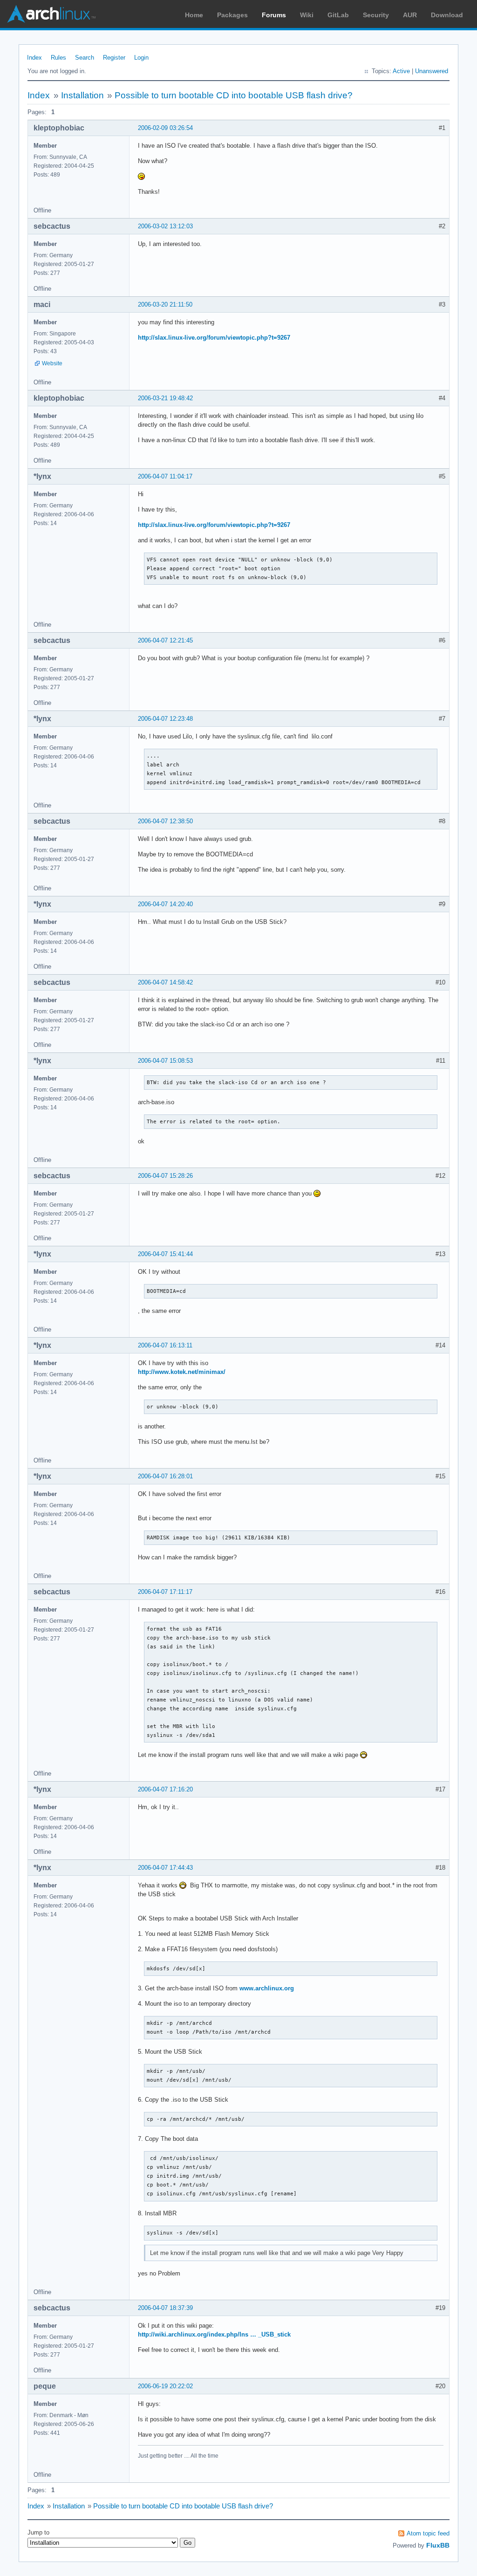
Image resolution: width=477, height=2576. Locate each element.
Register (114, 58)
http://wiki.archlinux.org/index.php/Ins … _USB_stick (214, 2334)
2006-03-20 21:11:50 (165, 304)
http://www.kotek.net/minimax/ (182, 1372)
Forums (274, 15)
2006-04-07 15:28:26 (165, 1176)
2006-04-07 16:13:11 (165, 1345)
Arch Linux (51, 14)
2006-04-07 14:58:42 (165, 982)
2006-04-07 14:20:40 (165, 904)
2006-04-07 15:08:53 (165, 1061)
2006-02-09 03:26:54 (165, 128)
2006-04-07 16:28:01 (165, 1476)
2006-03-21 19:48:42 (165, 398)
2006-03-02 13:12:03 (165, 226)
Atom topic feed (428, 2533)
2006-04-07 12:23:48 (165, 719)
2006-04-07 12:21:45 (165, 640)
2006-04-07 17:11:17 (165, 1592)
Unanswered (432, 71)
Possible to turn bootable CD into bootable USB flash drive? (234, 95)
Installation (82, 95)
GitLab (338, 15)
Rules (58, 58)
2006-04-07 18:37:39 (165, 2308)
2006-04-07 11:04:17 (165, 476)
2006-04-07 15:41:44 (165, 1254)
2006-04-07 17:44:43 (165, 1868)
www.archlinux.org (267, 1988)
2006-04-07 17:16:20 (165, 1789)
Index (34, 58)
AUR (410, 15)
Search (85, 58)
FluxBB (438, 2545)
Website (52, 363)
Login (141, 58)
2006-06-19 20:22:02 (165, 2386)
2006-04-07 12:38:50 (165, 821)
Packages (232, 15)
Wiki (307, 15)
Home (194, 15)
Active (401, 71)
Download (447, 15)
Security (376, 15)
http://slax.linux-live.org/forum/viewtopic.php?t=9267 (214, 338)
